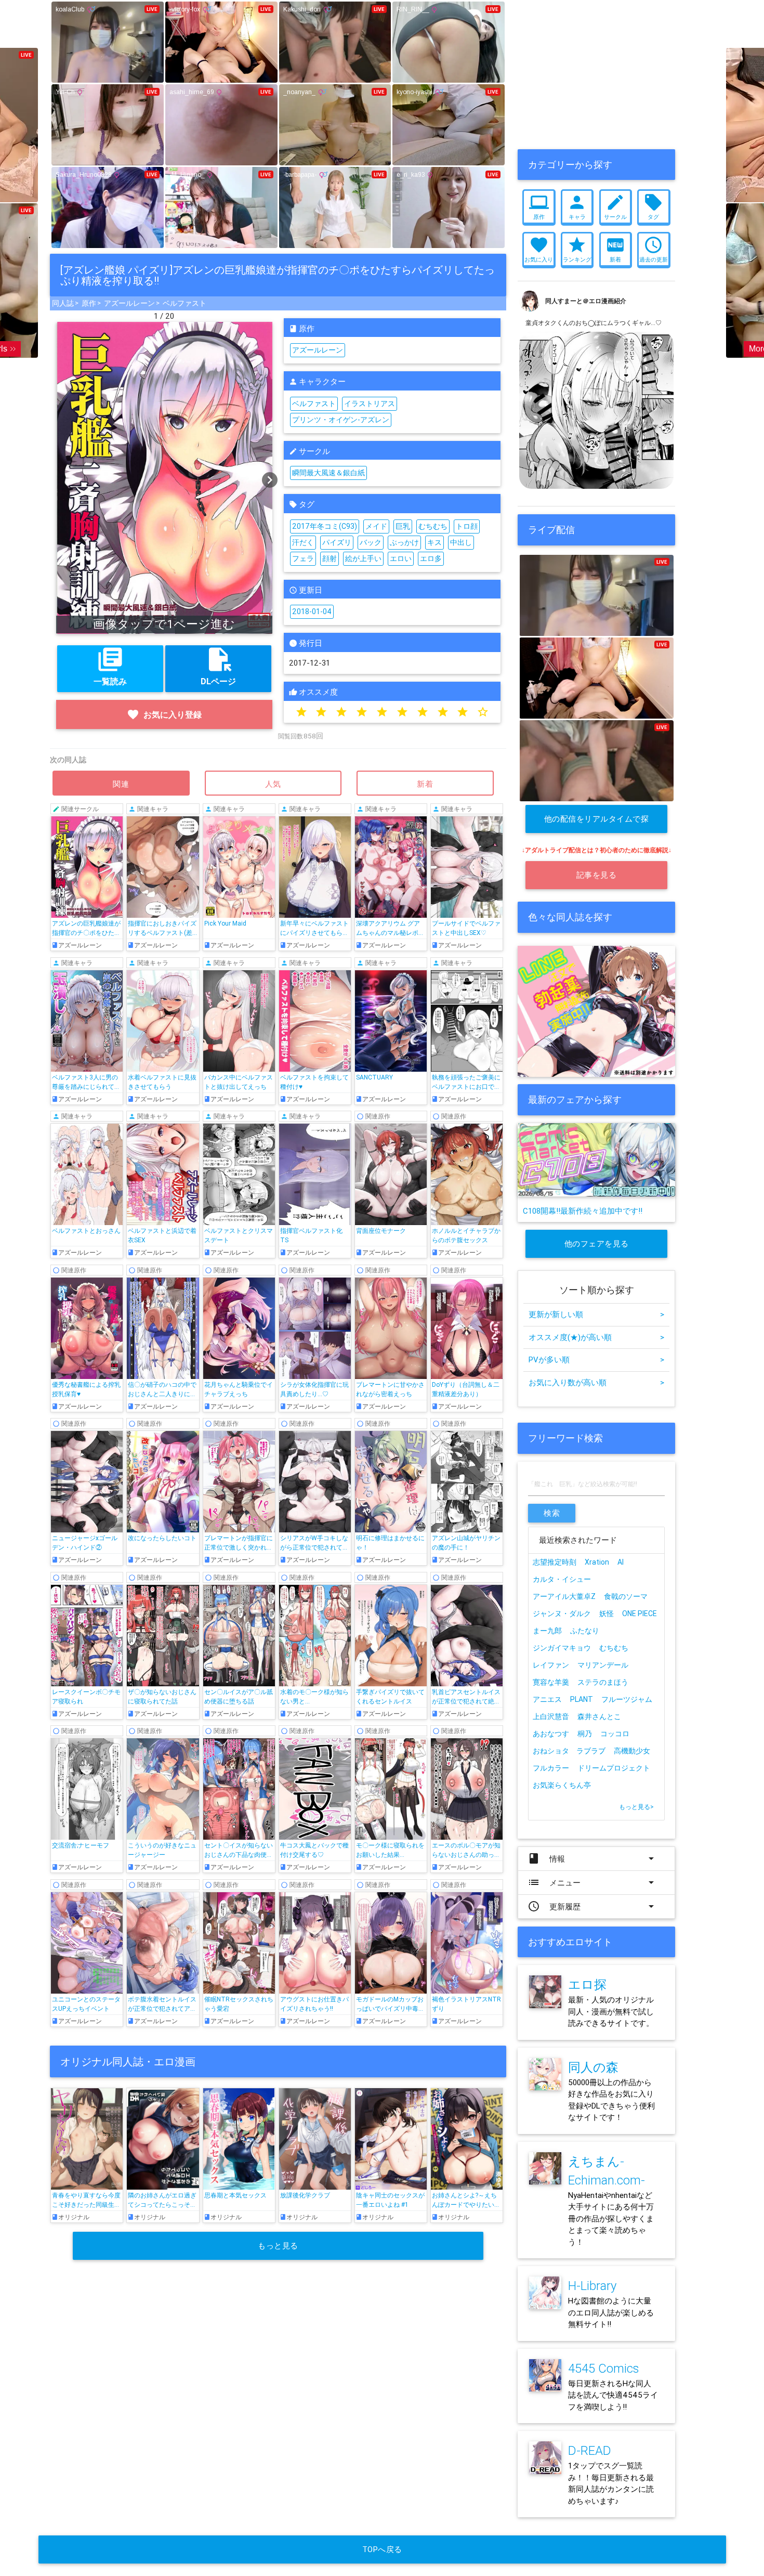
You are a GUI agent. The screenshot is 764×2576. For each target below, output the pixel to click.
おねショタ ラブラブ (569, 1751)
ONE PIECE (640, 1614)
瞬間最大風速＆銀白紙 (328, 473)
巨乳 (403, 526)
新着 (425, 784)
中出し (461, 542)
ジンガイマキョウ (562, 1648)
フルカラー (551, 1768)
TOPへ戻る (382, 2549)
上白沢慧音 (551, 1716)
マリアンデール (603, 1665)
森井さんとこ (599, 1716)
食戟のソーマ (626, 1596)
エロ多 (431, 558)
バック (371, 542)
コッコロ (615, 1734)
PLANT (582, 1699)
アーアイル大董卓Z (564, 1596)
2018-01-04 (312, 612)
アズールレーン (129, 303)
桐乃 (585, 1734)
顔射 (330, 558)
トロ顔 (467, 526)
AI (621, 1562)
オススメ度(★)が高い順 (596, 1337)
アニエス (547, 1699)
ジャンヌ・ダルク (562, 1614)
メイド (376, 526)
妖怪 (607, 1614)
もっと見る (278, 2246)
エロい (401, 558)
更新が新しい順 (596, 1314)
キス (434, 542)
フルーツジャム (627, 1699)
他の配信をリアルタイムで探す (597, 823)
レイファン (551, 1665)
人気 (273, 784)
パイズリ (337, 542)
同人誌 (63, 303)
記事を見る (597, 875)
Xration (597, 1562)
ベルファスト (185, 303)
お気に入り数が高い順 (596, 1382)
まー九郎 (547, 1631)
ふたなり (585, 1631)
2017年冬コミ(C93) (325, 526)
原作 (89, 303)
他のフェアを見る (597, 1244)
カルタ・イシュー (562, 1579)
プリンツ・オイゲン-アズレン (341, 420)
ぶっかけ (404, 542)
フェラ (303, 558)
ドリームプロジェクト (614, 1768)
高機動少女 (632, 1751)
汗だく (303, 542)
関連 (121, 784)
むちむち (433, 526)
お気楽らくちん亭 (562, 1785)
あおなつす (551, 1734)
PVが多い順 (596, 1359)
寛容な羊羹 (551, 1682)
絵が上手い (363, 558)
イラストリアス (370, 404)
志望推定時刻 (555, 1562)
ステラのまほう (603, 1682)
